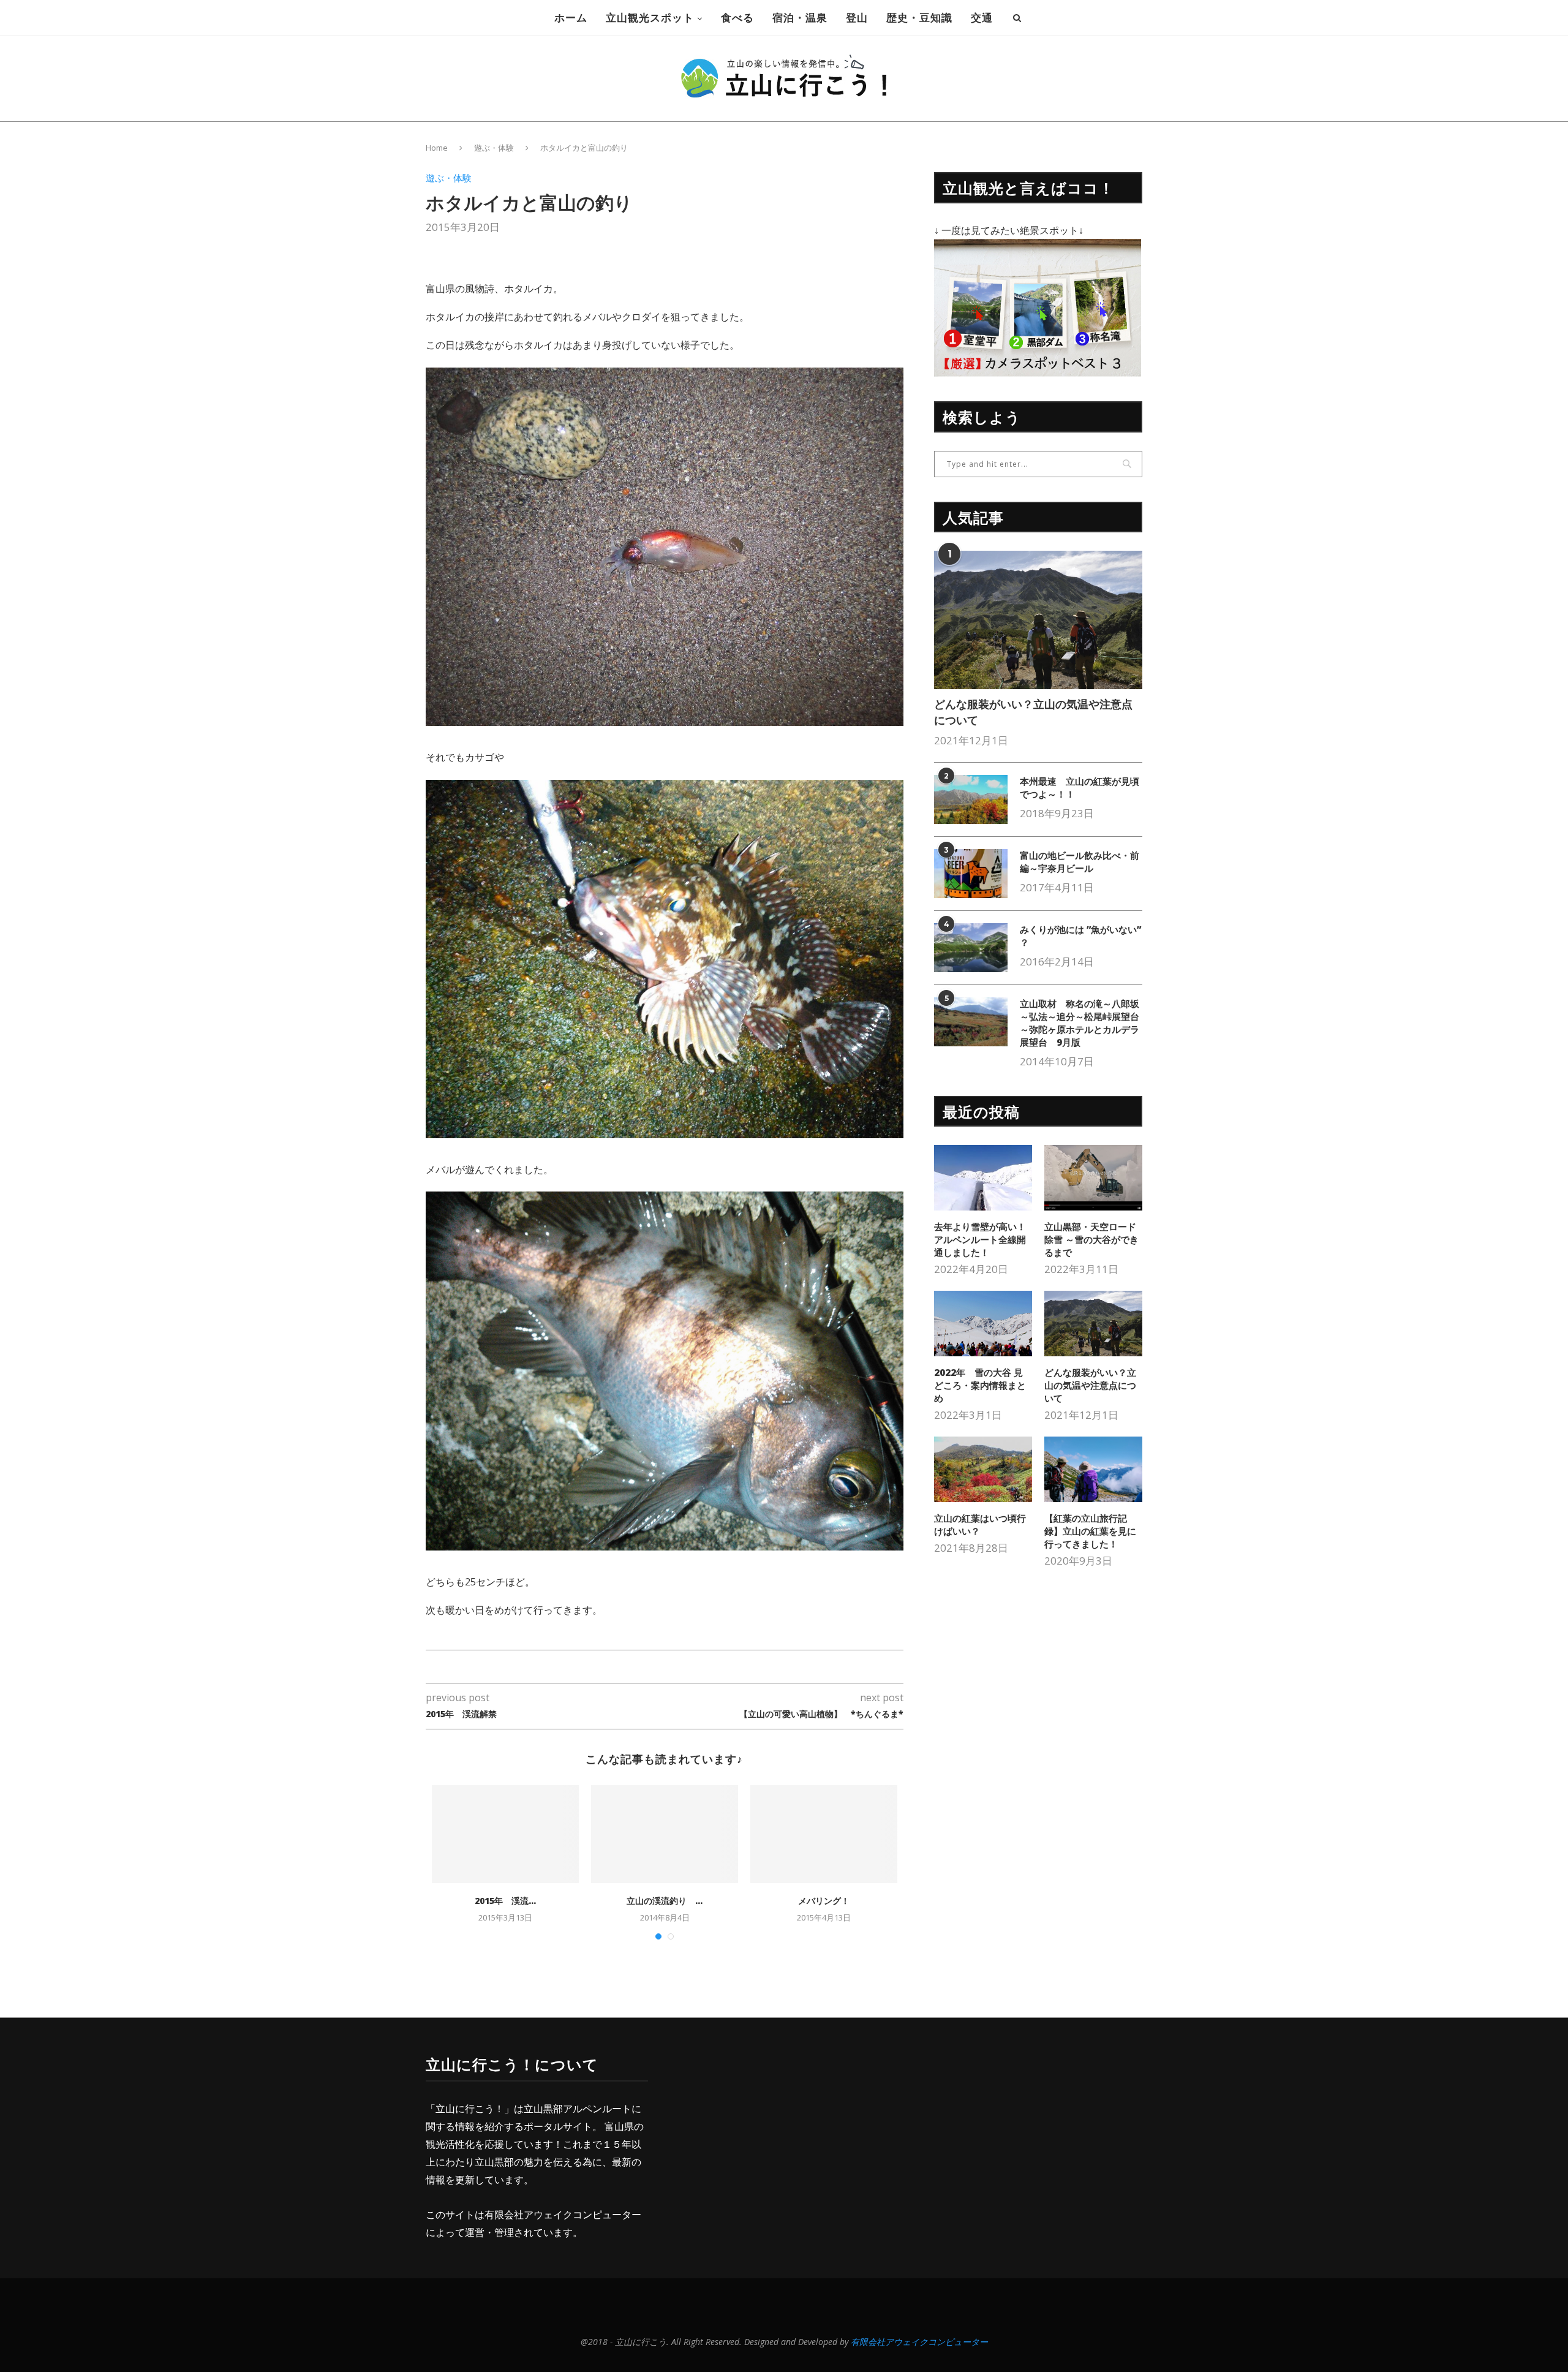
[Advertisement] (776, 2140)
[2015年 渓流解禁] (505, 1834)
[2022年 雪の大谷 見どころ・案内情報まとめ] (983, 1324)
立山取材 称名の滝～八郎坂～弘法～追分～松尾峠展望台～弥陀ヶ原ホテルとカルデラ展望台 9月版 (1080, 1023)
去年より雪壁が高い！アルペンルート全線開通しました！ (980, 1239)
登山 (857, 17)
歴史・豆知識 (919, 17)
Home (437, 148)
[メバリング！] (824, 1834)
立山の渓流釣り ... (665, 1901)
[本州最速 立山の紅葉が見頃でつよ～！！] (971, 799)
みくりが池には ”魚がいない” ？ (1080, 936)
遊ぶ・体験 (494, 148)
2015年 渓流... (505, 1901)
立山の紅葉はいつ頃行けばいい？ (980, 1524)
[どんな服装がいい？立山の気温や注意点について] (1038, 620)
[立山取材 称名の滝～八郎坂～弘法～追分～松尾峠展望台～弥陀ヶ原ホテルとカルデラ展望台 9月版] (971, 1022)
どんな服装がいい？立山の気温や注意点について (1033, 712)
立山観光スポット (650, 17)
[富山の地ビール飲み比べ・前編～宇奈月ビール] (971, 874)
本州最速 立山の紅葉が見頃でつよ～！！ (1080, 788)
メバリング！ (824, 1901)
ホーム (571, 17)
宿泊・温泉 (800, 17)
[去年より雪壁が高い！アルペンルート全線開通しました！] (983, 1178)
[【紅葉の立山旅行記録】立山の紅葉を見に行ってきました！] (1093, 1469)
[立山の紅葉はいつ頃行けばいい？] (983, 1469)
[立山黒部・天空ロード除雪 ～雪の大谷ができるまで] (1093, 1178)
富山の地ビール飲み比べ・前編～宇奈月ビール (1080, 862)
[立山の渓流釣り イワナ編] (665, 1834)
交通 (982, 17)
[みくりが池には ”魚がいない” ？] (971, 948)
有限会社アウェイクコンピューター (563, 2215)
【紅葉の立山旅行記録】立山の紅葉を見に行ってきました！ (1090, 1531)
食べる (737, 17)
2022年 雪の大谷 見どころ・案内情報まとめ (980, 1385)
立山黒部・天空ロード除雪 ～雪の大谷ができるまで (1091, 1239)
